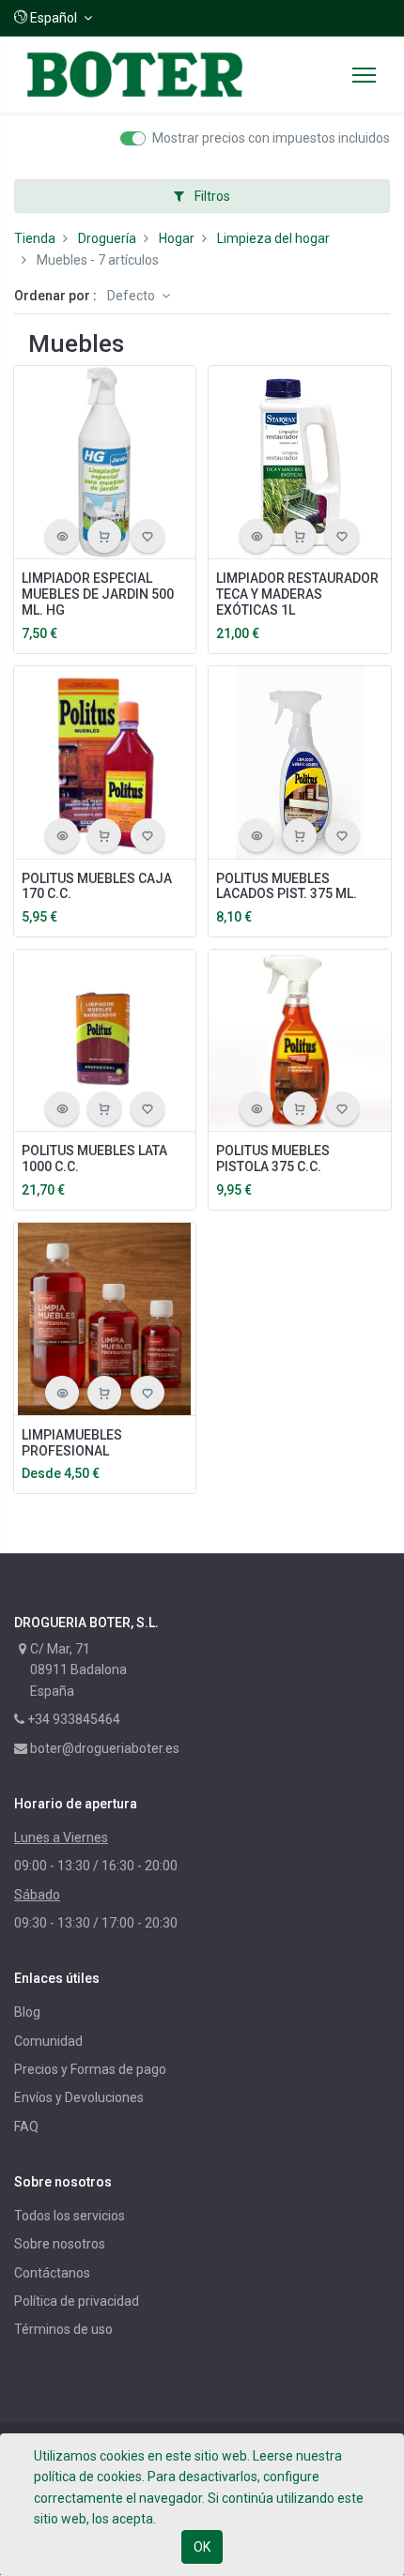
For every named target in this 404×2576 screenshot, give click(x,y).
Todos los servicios (70, 2216)
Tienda (35, 238)
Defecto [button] (132, 296)
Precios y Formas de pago (90, 2069)
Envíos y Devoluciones (79, 2097)
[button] (53, 18)
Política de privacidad (77, 2301)
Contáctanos (52, 2273)
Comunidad (48, 2041)
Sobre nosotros (60, 2244)
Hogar (177, 238)
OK (202, 2547)
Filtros (211, 196)
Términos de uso (63, 2329)
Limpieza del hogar (273, 238)
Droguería (107, 238)
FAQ (26, 2126)
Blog (27, 2012)
